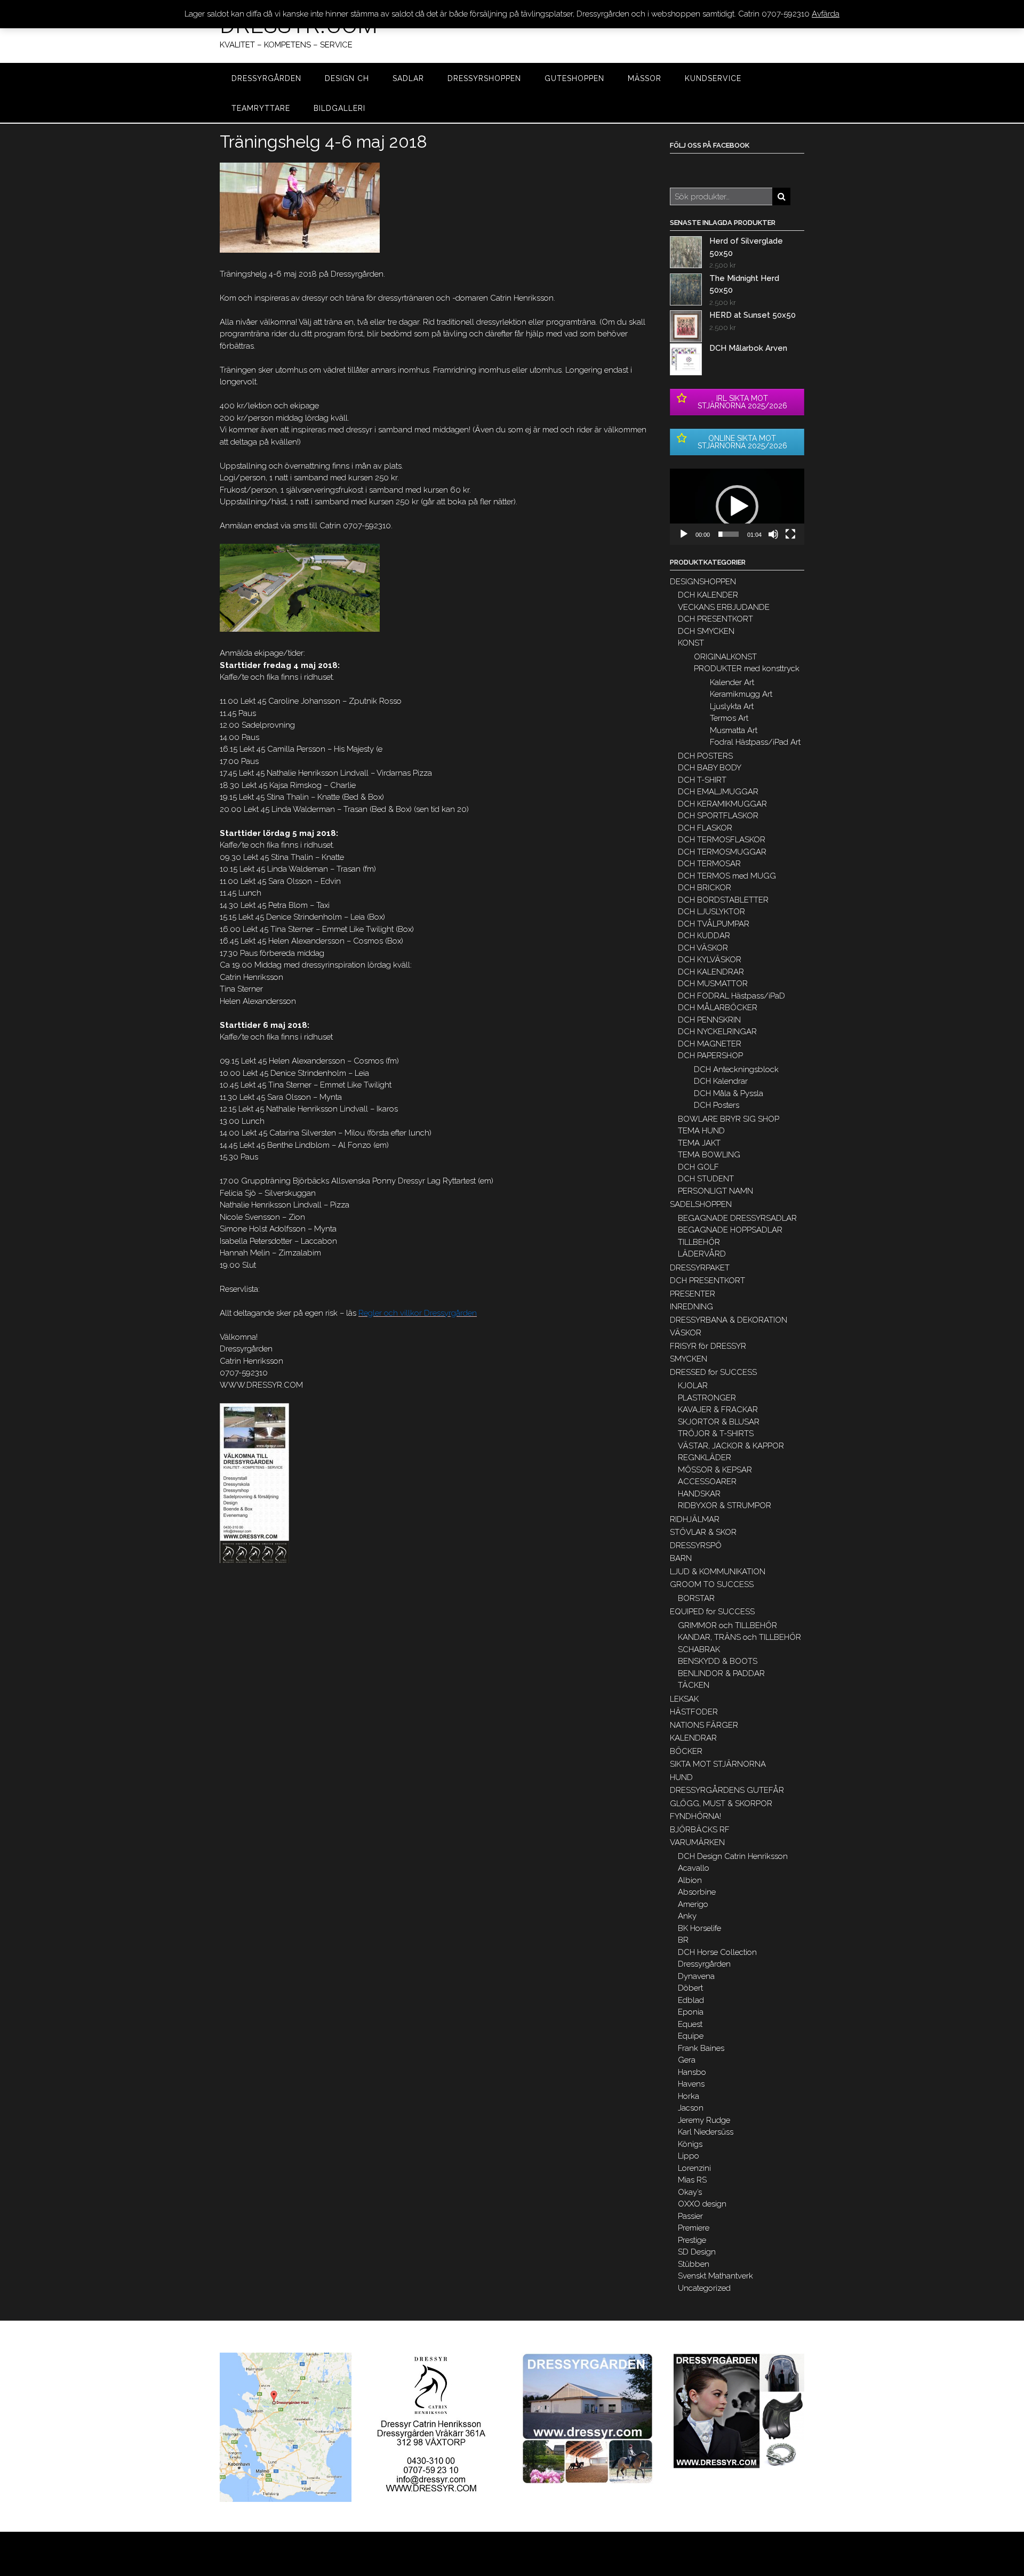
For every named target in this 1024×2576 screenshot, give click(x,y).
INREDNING (691, 1307)
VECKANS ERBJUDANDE (724, 607)
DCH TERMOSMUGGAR (722, 852)
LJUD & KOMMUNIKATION (718, 1572)
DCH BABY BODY (710, 768)
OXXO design (702, 2204)
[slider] (729, 534)
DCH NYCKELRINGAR (717, 1032)
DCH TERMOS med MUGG (727, 876)
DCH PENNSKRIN (709, 1020)
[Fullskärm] (790, 534)
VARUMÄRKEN (697, 1842)
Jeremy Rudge (704, 2120)
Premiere (694, 2228)
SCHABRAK (699, 1649)
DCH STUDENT (706, 1179)
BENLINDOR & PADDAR (721, 1673)
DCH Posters (717, 1105)
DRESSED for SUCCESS (713, 1372)
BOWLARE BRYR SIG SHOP (729, 1119)
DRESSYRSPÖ (696, 1545)
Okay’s (690, 2192)
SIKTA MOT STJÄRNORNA (718, 1764)
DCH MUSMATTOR (713, 984)
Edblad (691, 2000)
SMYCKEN (689, 1359)
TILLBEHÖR (699, 1242)
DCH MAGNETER (710, 1044)
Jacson (691, 2108)
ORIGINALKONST (725, 657)
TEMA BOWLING (709, 1155)
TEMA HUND (701, 1131)
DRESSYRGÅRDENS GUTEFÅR (727, 1790)
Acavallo (694, 1868)
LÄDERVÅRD (702, 1254)
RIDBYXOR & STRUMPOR (725, 1506)
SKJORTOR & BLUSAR (719, 1422)
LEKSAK (684, 1699)
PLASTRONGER (707, 1398)
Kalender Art (732, 682)
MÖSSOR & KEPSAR (715, 1470)
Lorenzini (694, 2168)
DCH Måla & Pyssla (729, 1093)
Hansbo (692, 2072)
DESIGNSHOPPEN (703, 582)
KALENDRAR (693, 1738)
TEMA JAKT (699, 1143)
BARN (681, 1558)
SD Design (697, 2252)
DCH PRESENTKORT (715, 619)
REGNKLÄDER (705, 1458)
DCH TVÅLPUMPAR (714, 924)
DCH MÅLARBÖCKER (718, 1008)
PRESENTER (693, 1294)
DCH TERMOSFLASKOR (722, 840)
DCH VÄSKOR (703, 948)
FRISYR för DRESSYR (708, 1346)
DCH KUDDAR (704, 936)
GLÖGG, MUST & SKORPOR (721, 1804)
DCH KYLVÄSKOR (710, 960)
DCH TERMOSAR (709, 864)
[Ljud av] (773, 534)
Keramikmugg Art (741, 694)
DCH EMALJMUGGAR (718, 792)
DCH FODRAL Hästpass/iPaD (731, 996)
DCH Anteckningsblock (736, 1069)
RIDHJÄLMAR (695, 1519)
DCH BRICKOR (705, 888)
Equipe (691, 2036)
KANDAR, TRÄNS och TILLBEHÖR (739, 1637)
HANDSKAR (699, 1494)
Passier (690, 2216)
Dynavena (696, 1976)
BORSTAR (696, 1598)
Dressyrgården (704, 1964)
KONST (691, 643)
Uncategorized (704, 2288)
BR (683, 1940)
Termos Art (729, 718)
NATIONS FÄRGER (704, 1725)
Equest (690, 2024)
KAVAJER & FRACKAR (718, 1410)
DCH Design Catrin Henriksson (733, 1856)
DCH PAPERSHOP (710, 1056)
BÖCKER (686, 1751)
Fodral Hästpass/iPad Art (755, 742)
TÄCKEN (694, 1685)
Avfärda (826, 14)
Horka (689, 2096)
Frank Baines (701, 2048)
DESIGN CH (347, 78)
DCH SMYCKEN (706, 631)
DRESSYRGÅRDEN (266, 78)
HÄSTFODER (694, 1712)
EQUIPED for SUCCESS (712, 1612)
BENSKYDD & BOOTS (718, 1661)
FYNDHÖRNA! (695, 1816)
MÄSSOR (645, 78)
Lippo (689, 2156)
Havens (691, 2084)
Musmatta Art (734, 730)
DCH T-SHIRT (702, 780)
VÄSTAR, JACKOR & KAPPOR (731, 1446)
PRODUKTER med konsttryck (747, 669)
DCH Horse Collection (717, 1952)
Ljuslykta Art (732, 706)
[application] (737, 507)
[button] (737, 506)
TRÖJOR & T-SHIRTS (716, 1434)
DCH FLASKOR (705, 828)
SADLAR (408, 78)
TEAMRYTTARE (261, 108)
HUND (681, 1777)
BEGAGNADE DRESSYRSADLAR (737, 1218)
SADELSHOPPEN (701, 1204)
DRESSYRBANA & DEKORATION (729, 1320)
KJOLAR (693, 1386)
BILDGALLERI (339, 108)
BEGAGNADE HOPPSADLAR (730, 1230)
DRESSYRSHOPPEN (484, 78)
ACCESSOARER (707, 1482)
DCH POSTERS (705, 756)
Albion (690, 1880)
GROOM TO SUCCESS (712, 1584)
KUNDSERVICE (713, 78)
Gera (687, 2060)
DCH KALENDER (708, 595)
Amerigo (693, 1904)
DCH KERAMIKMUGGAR (722, 804)
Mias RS (692, 2180)
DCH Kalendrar (721, 1081)
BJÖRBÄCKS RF (700, 1830)
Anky (687, 1916)
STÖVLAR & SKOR (703, 1532)
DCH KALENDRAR (711, 972)
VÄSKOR (686, 1333)
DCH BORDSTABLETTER (723, 900)
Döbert (690, 1988)
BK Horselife (699, 1928)
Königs (690, 2144)
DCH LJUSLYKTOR (711, 912)
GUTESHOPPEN (574, 78)
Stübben (694, 2264)
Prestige (692, 2240)
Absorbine (697, 1892)
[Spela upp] (684, 534)
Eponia (691, 2012)
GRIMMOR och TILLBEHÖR (727, 1625)
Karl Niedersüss (706, 2132)
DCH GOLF (698, 1167)
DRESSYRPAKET (700, 1268)
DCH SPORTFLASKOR (718, 816)
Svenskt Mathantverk (715, 2276)
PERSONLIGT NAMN (715, 1191)
